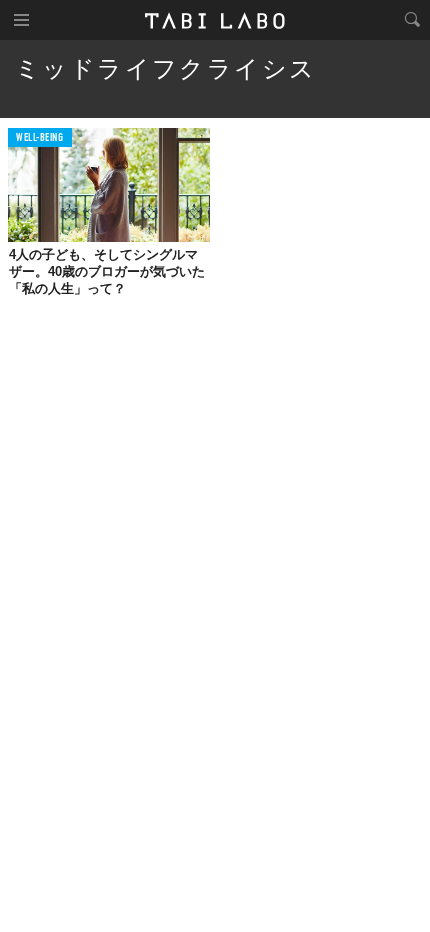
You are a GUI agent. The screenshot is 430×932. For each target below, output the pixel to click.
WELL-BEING (40, 138)
